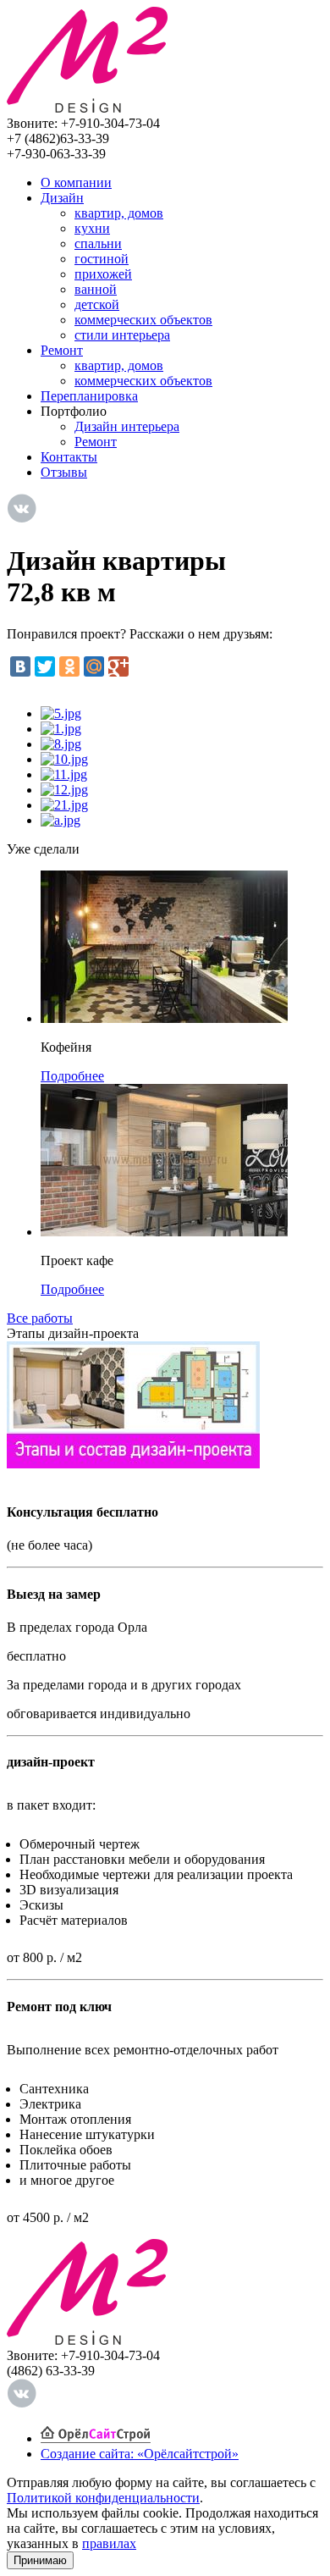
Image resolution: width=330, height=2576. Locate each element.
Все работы (40, 1318)
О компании (76, 182)
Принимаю (40, 2560)
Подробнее (72, 1076)
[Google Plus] (118, 666)
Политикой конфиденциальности (103, 2498)
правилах (109, 2543)
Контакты (69, 457)
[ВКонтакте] (20, 666)
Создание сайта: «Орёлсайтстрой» (140, 2454)
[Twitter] (45, 666)
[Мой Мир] (94, 666)
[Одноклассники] (69, 666)
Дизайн (62, 198)
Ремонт (62, 350)
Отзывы (64, 472)
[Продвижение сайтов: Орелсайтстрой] (96, 2438)
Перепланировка (89, 396)
